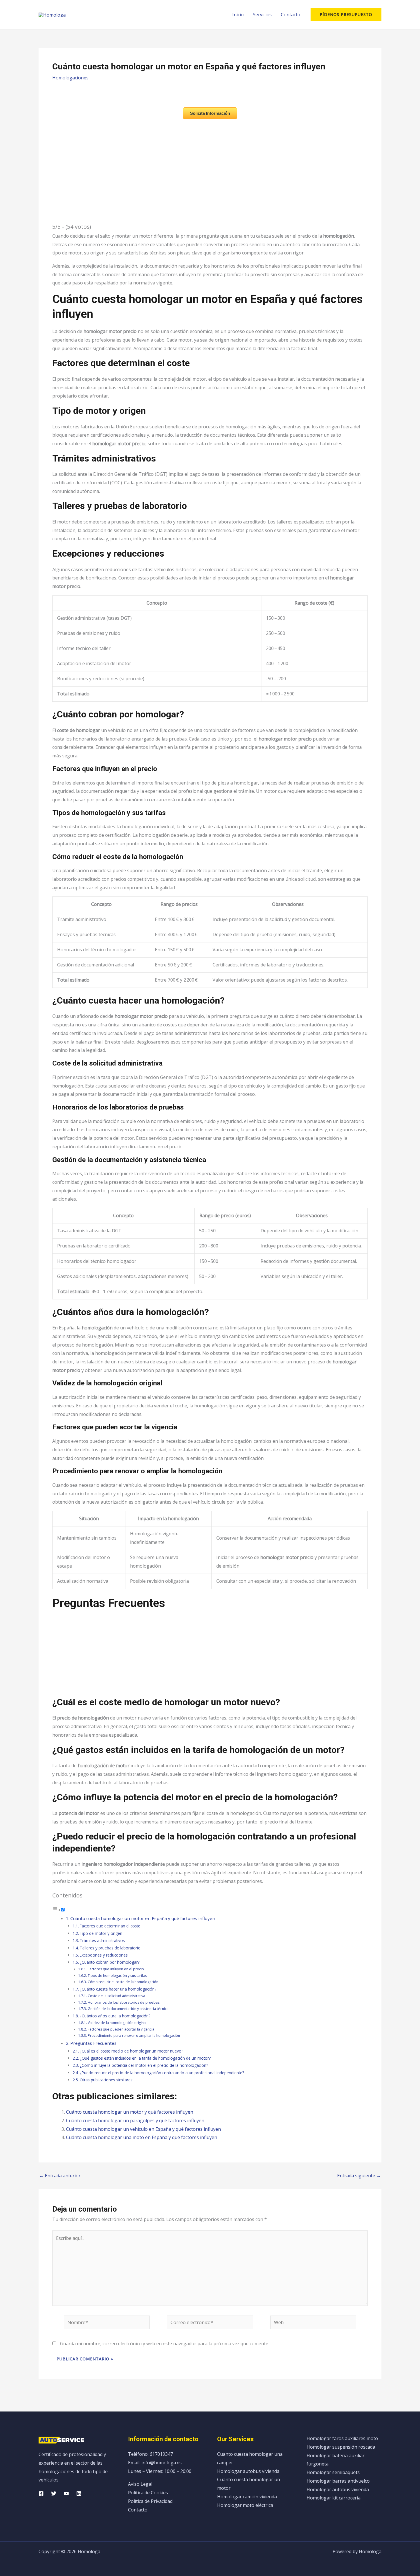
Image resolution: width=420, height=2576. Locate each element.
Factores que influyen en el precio (116, 1969)
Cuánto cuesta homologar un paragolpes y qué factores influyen (135, 2120)
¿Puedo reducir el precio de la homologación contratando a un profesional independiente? (162, 2073)
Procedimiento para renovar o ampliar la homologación (134, 2036)
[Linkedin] (79, 2493)
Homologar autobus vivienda (248, 2471)
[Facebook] (41, 2493)
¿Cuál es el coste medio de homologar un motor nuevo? (131, 2051)
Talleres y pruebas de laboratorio (110, 1948)
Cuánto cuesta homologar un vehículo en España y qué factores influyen (143, 2129)
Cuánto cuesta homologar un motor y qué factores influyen (130, 2112)
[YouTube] (66, 2493)
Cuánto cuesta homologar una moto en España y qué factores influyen (142, 2137)
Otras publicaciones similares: (107, 2080)
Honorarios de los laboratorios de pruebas (124, 2002)
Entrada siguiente (359, 2176)
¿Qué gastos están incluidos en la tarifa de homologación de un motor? (145, 2058)
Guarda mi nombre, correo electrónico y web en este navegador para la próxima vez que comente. (165, 2344)
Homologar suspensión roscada (341, 2447)
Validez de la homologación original (117, 2023)
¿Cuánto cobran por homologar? (110, 1962)
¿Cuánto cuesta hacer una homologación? (118, 1989)
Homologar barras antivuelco (338, 2481)
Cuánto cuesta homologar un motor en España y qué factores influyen (143, 1918)
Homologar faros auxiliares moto (342, 2438)
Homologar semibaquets (333, 2472)
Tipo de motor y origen (101, 1933)
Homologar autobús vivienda (338, 2489)
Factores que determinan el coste (110, 1926)
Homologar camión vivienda (247, 2497)
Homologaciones (70, 78)
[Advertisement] (210, 1656)
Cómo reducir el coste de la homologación (123, 1982)
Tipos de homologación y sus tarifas (117, 1976)
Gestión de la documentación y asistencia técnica (128, 2009)
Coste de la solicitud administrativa (116, 1996)
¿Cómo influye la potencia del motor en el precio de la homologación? (144, 2065)
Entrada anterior (60, 2176)
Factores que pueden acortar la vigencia (121, 2029)
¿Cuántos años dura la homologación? (115, 2016)
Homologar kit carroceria (334, 2498)
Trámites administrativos (102, 1940)
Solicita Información (210, 113)
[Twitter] (54, 2493)
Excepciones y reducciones (104, 1955)
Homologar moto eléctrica (245, 2505)
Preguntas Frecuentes (93, 2043)
